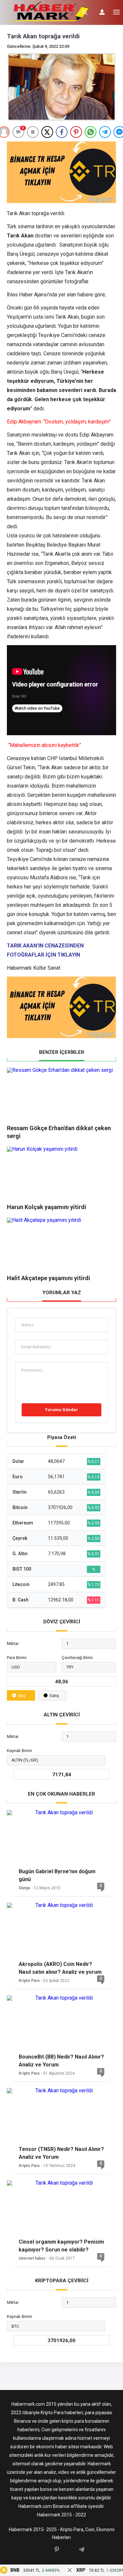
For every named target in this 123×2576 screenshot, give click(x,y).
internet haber (32, 2258)
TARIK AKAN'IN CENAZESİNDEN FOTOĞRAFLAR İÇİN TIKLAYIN (45, 950)
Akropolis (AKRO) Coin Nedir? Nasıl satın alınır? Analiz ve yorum (60, 1968)
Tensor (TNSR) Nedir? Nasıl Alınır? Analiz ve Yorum (61, 2153)
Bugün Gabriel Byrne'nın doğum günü (57, 1875)
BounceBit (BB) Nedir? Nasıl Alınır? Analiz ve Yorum (61, 2061)
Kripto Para (29, 1981)
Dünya (24, 1888)
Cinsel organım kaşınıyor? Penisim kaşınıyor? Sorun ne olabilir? (61, 2246)
